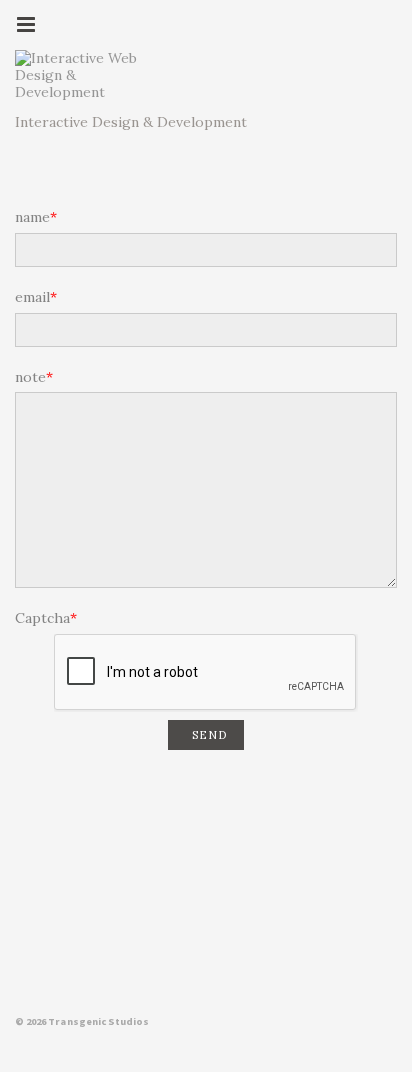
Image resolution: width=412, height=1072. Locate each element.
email (32, 297)
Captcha (42, 619)
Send (209, 735)
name (32, 217)
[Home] (85, 75)
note (30, 377)
